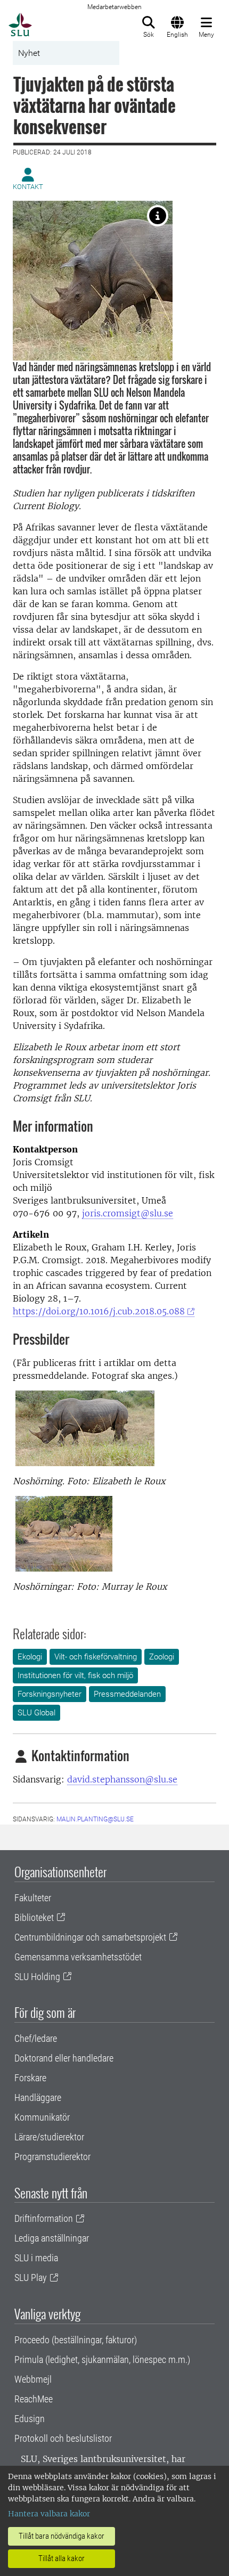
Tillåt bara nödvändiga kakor (62, 2536)
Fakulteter (33, 1898)
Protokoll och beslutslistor (63, 2438)
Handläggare (38, 2097)
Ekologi (30, 1657)
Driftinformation (44, 2218)
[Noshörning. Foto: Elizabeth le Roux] (158, 216)
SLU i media (36, 2258)
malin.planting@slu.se (95, 1819)
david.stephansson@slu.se (122, 1779)
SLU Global (36, 1713)
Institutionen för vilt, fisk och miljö (75, 1675)
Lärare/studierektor (49, 2137)
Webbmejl (33, 2379)
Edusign (30, 2419)
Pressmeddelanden (127, 1694)
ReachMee (34, 2399)
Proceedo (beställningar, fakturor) (76, 2340)
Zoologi (162, 1657)
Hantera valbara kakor (49, 2514)
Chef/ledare (36, 2038)
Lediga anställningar (52, 2238)
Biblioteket (34, 1917)
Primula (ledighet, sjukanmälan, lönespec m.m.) (102, 2360)
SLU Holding (37, 1977)
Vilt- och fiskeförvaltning (96, 1657)
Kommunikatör (42, 2117)
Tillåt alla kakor (62, 2558)
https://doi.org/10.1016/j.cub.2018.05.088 (99, 1311)
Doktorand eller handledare (64, 2058)
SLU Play (31, 2277)
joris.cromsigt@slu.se (128, 1213)
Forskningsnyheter (50, 1694)
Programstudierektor (52, 2157)
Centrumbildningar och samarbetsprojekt (90, 1937)
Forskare (30, 2078)
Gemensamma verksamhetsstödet (78, 1957)
